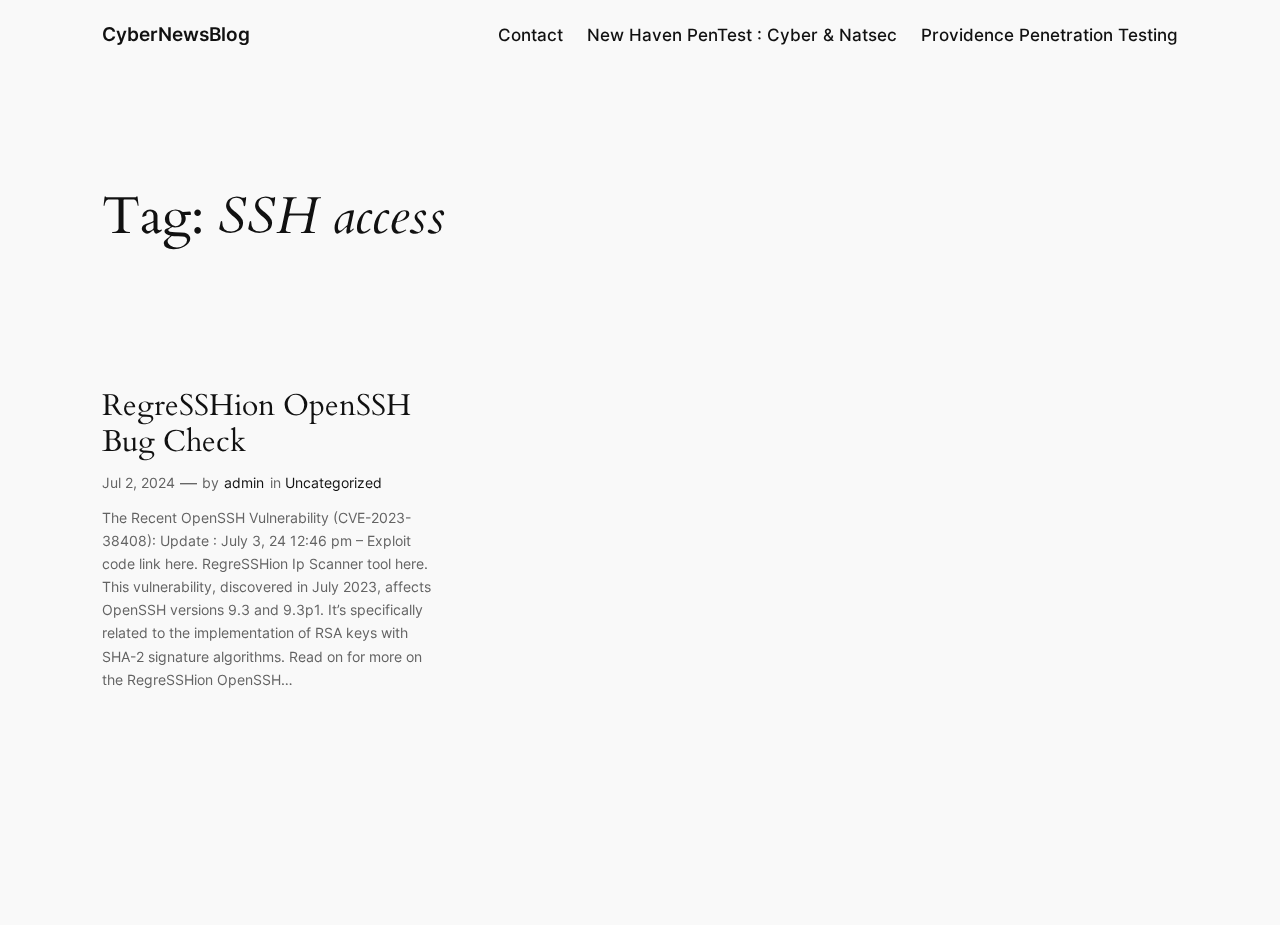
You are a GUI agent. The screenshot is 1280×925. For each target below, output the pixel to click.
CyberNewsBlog (176, 34)
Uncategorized (333, 482)
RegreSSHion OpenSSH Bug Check (256, 424)
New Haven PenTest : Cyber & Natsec (742, 35)
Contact (530, 35)
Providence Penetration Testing (1049, 35)
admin (244, 482)
